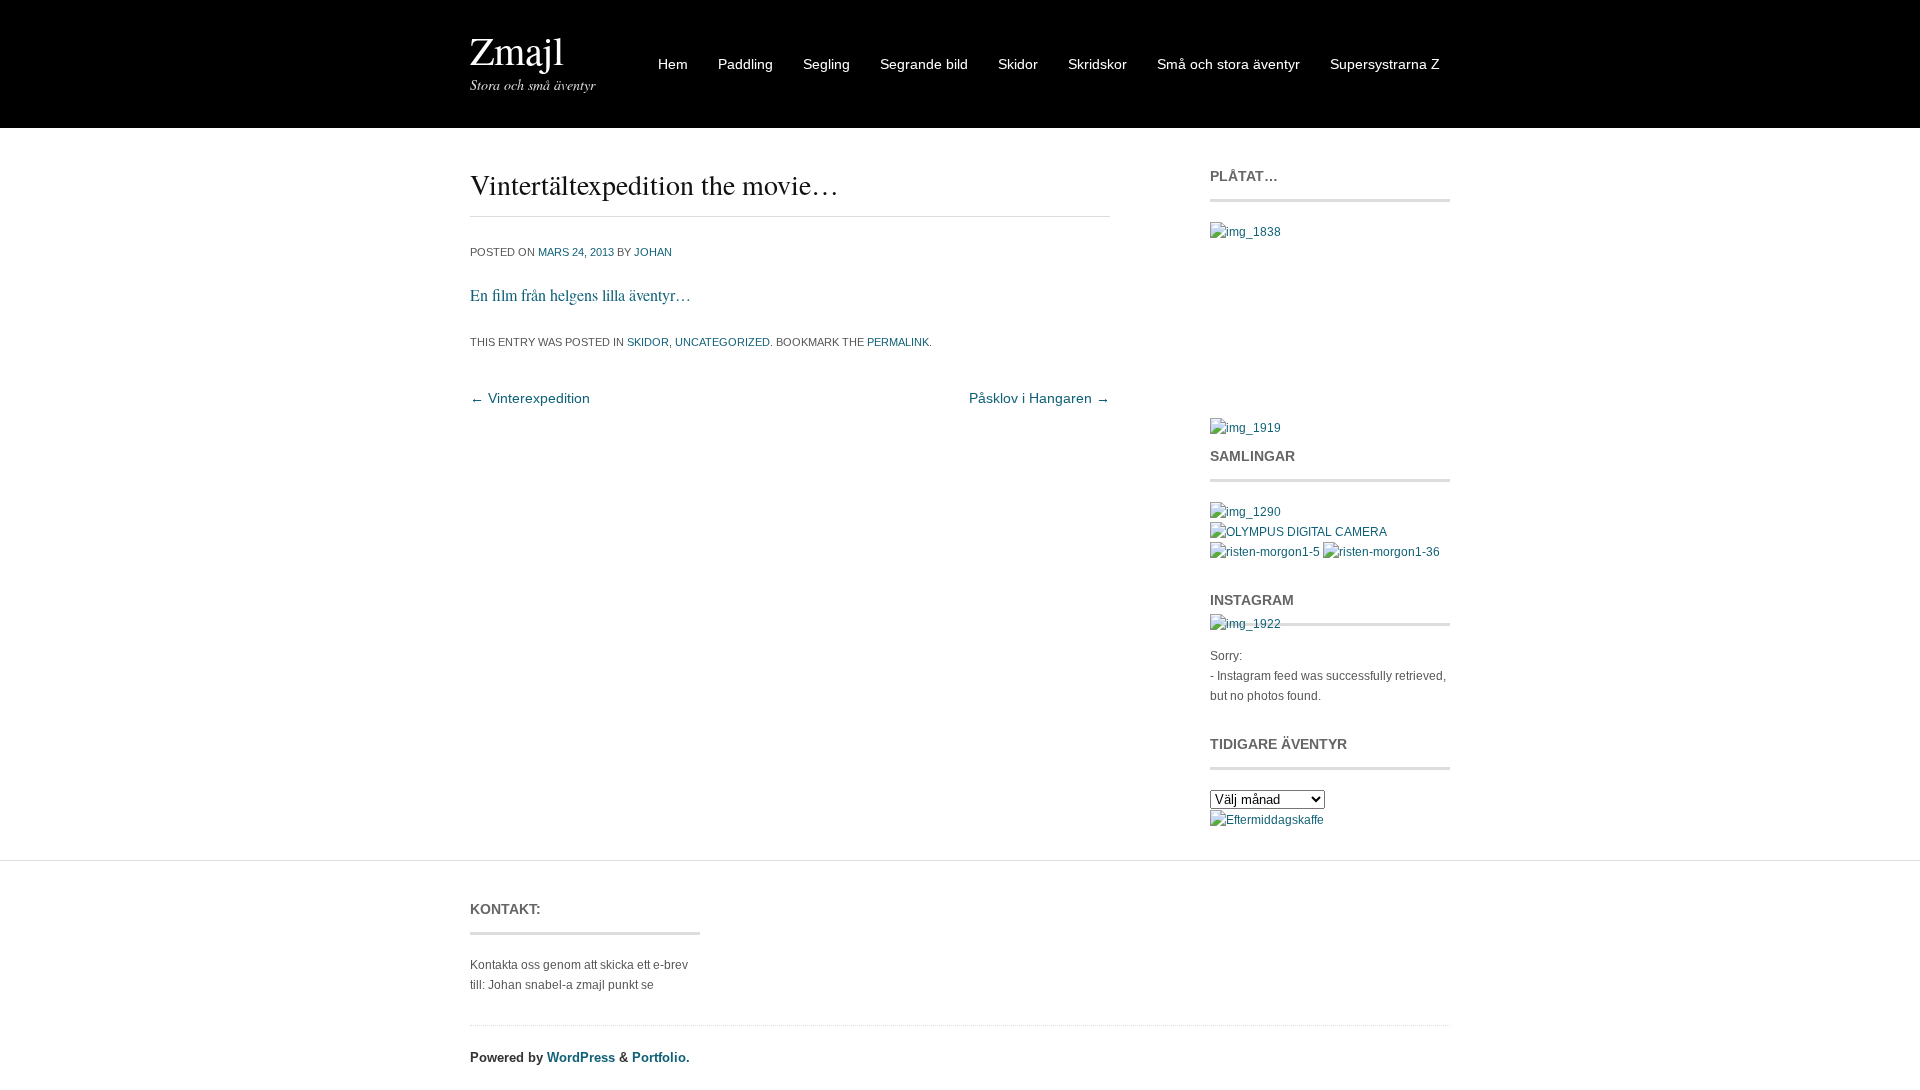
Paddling (745, 64)
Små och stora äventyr (1228, 64)
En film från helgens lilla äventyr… (580, 294)
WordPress (581, 1057)
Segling (826, 64)
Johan (653, 252)
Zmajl (517, 49)
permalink (898, 342)
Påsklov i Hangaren (1039, 398)
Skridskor (1097, 64)
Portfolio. (661, 1057)
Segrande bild (924, 64)
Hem (673, 64)
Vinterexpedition (530, 398)
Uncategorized (722, 342)
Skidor (1018, 64)
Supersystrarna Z (1385, 64)
